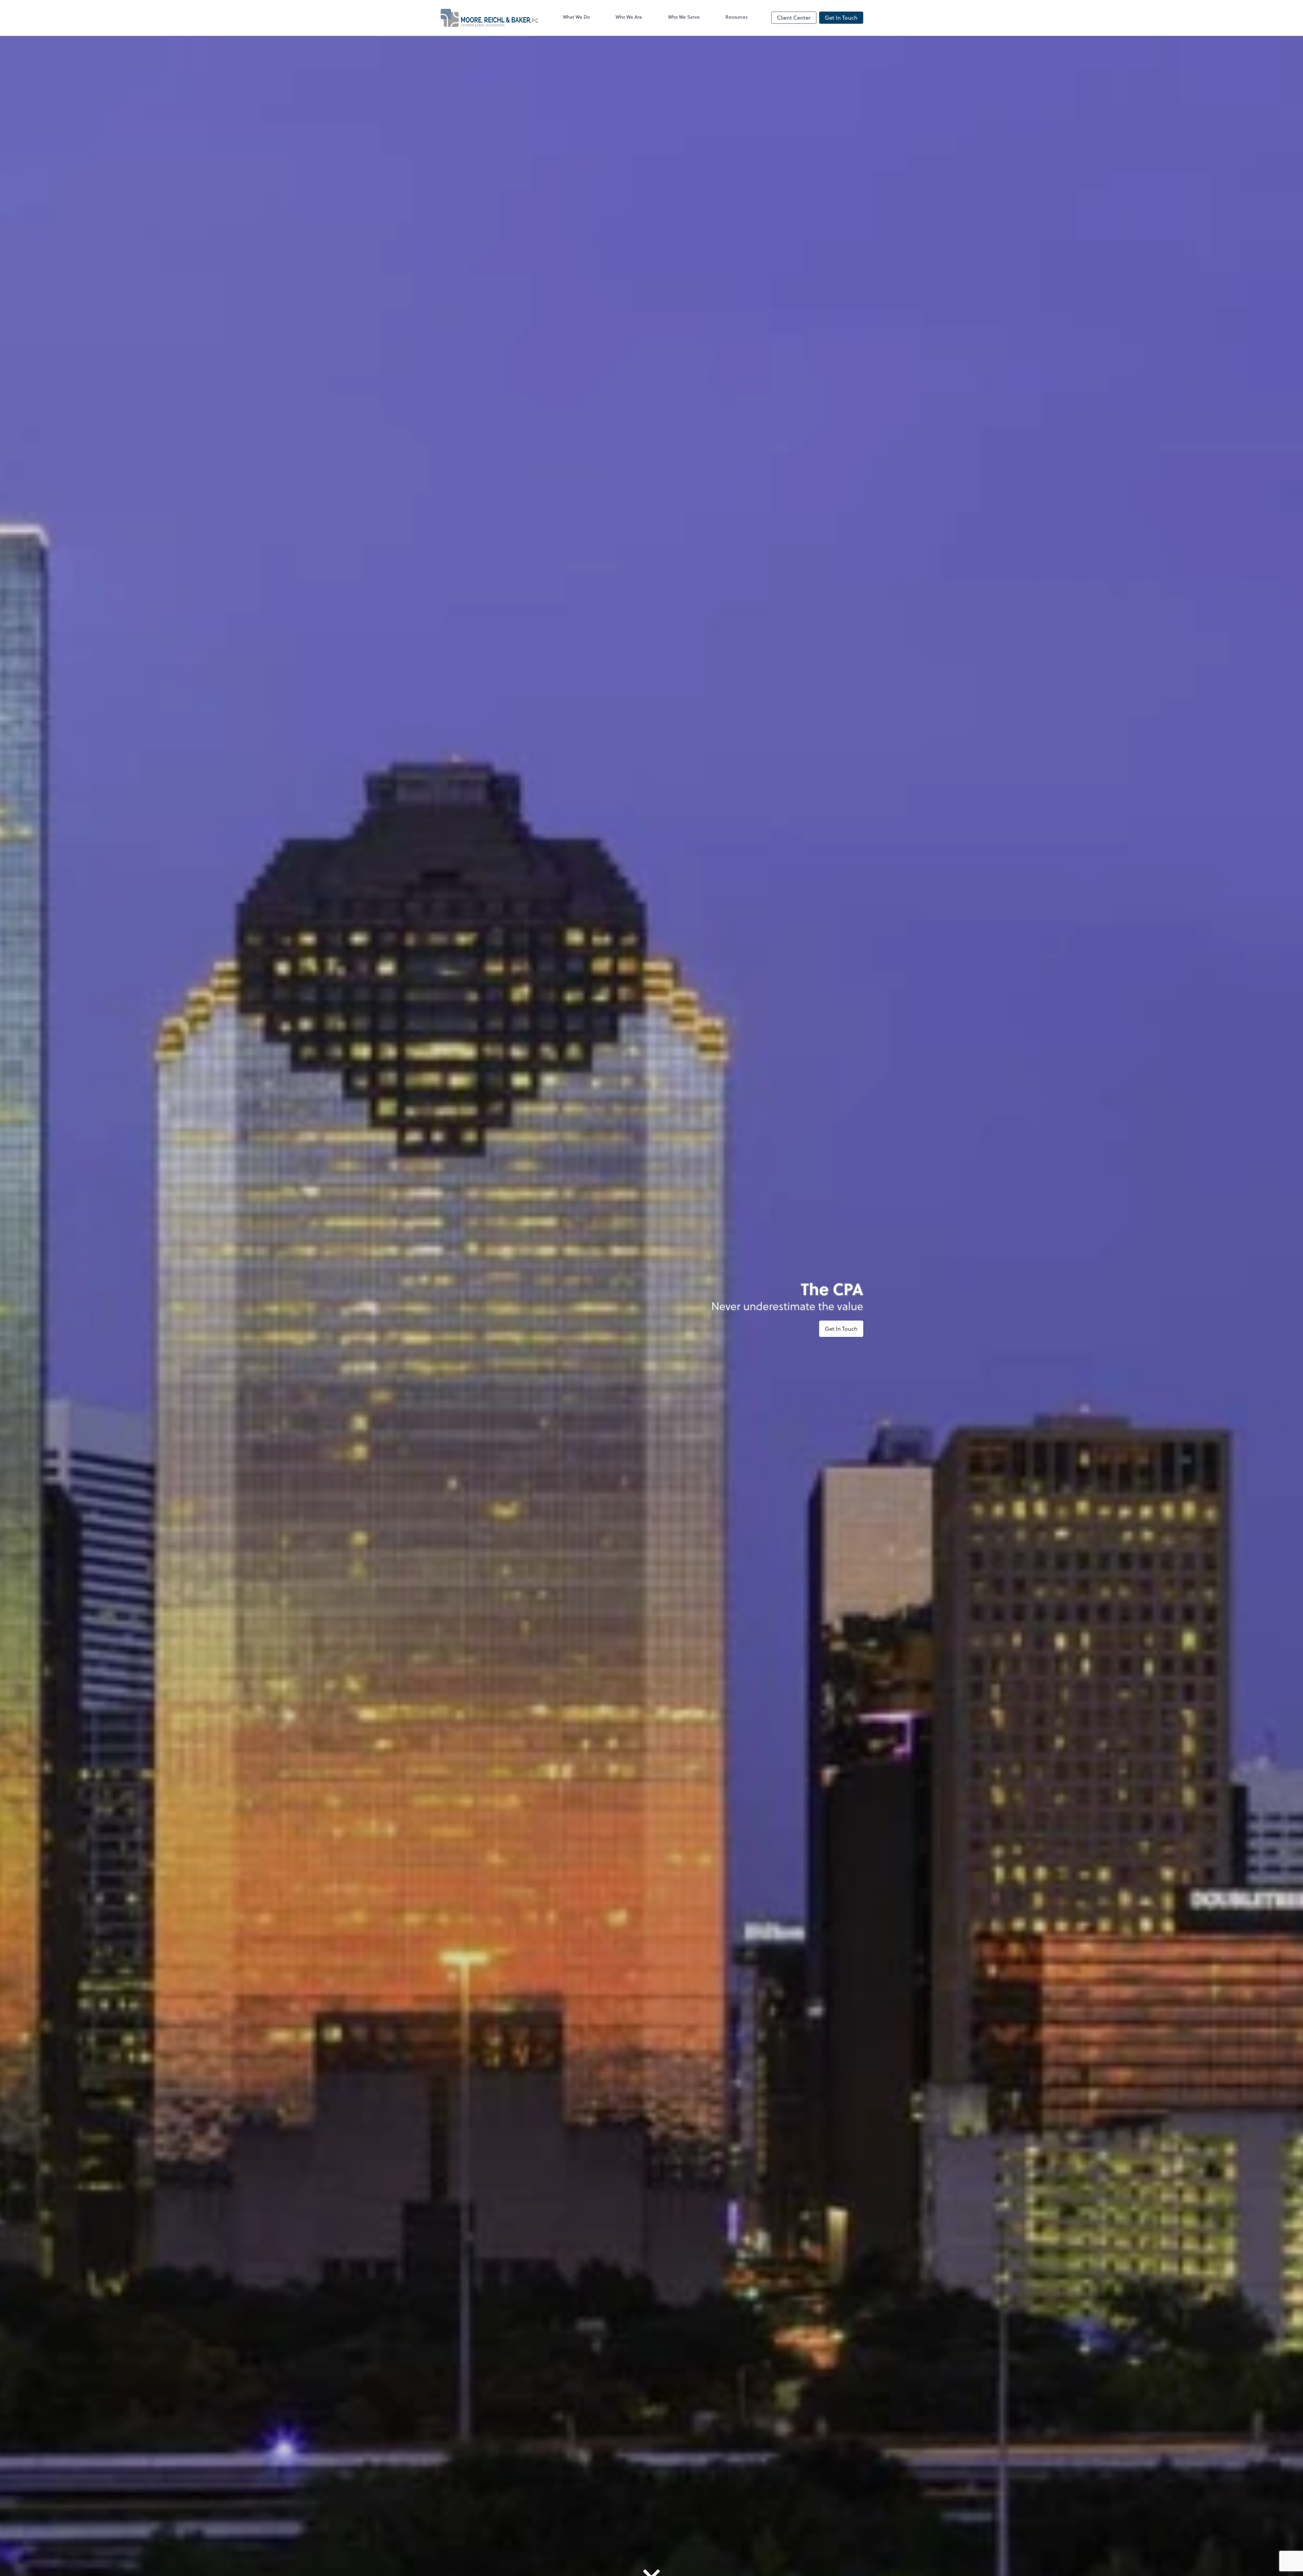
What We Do (576, 17)
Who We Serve (684, 17)
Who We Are (629, 17)
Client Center (794, 17)
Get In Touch (841, 17)
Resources (737, 17)
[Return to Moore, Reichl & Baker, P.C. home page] (489, 18)
